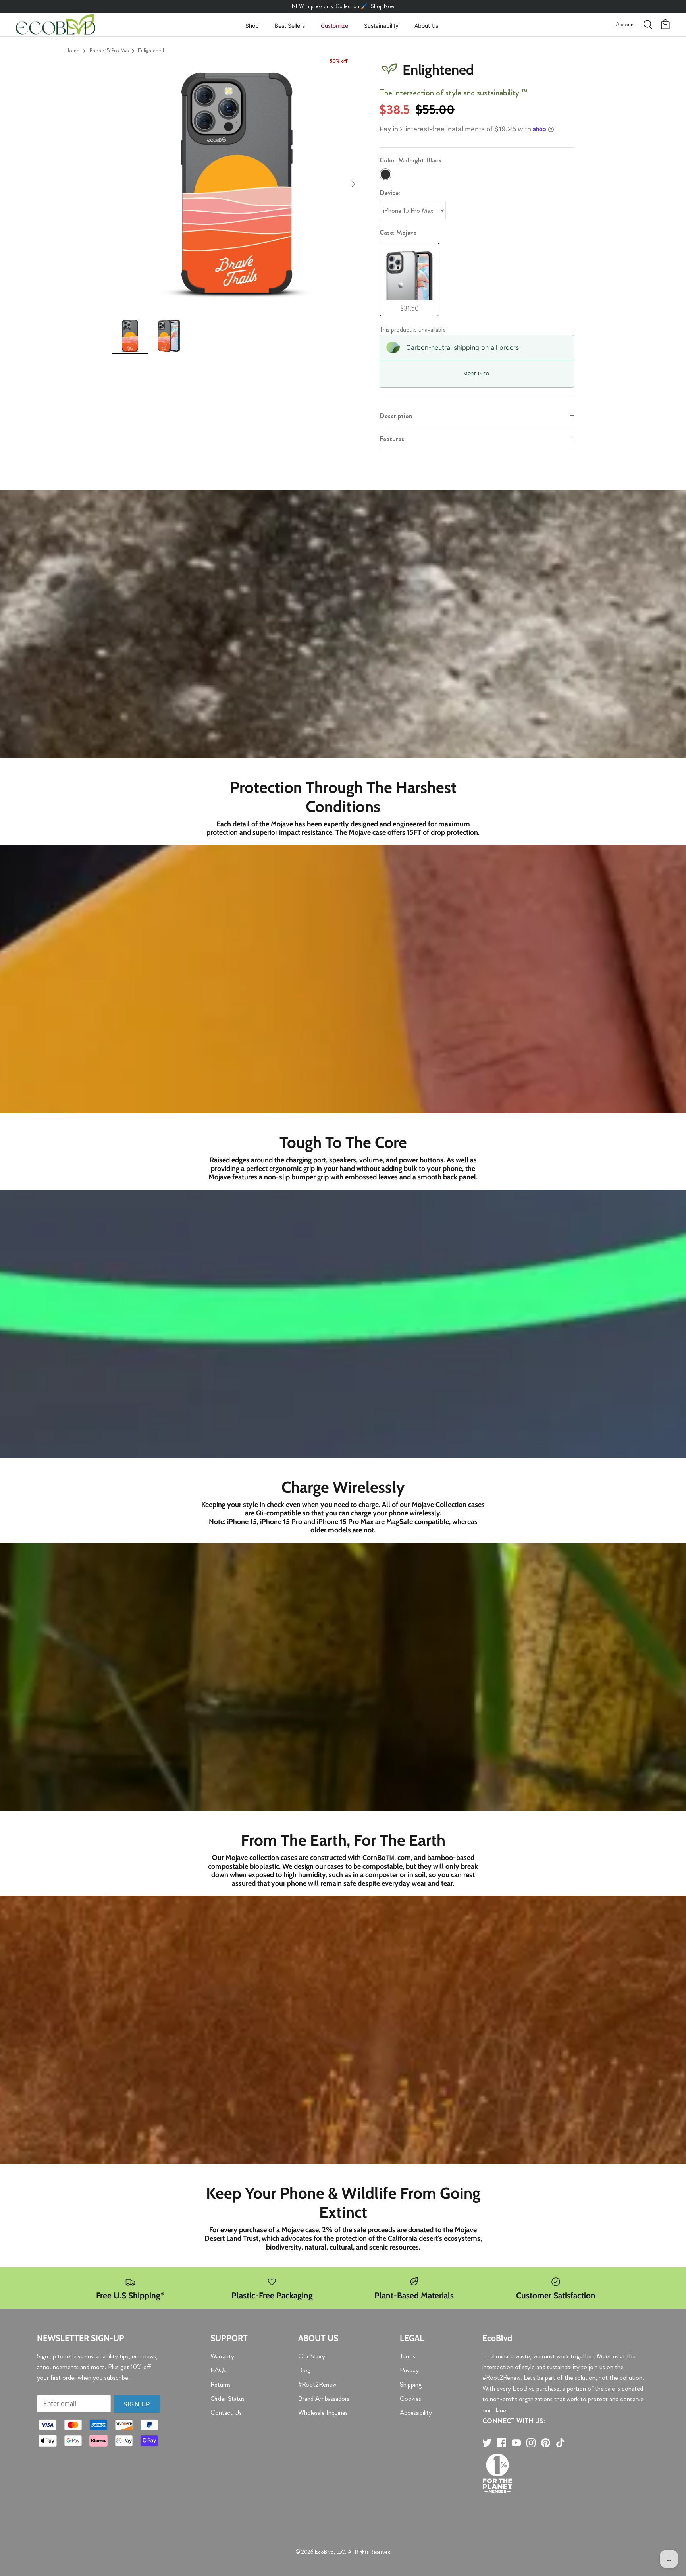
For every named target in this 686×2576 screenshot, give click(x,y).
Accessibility (416, 2412)
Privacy (409, 2370)
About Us (426, 26)
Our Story (312, 2356)
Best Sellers (290, 26)
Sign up (137, 2404)
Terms (408, 2356)
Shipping (411, 2384)
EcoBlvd (324, 2552)
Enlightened (151, 50)
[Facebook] (502, 2443)
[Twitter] (487, 2443)
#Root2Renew (317, 2384)
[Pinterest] (546, 2443)
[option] (237, 184)
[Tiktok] (560, 2443)
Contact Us (226, 2412)
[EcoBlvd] (56, 25)
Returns (221, 2384)
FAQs (219, 2370)
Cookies (410, 2398)
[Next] (353, 184)
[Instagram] (531, 2443)
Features (392, 439)
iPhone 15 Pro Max (109, 50)
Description (396, 416)
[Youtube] (516, 2443)
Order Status (227, 2398)
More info (476, 374)
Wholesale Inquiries (323, 2412)
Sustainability (381, 26)
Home (72, 50)
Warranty (222, 2356)
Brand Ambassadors (324, 2398)
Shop (252, 26)
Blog (304, 2370)
